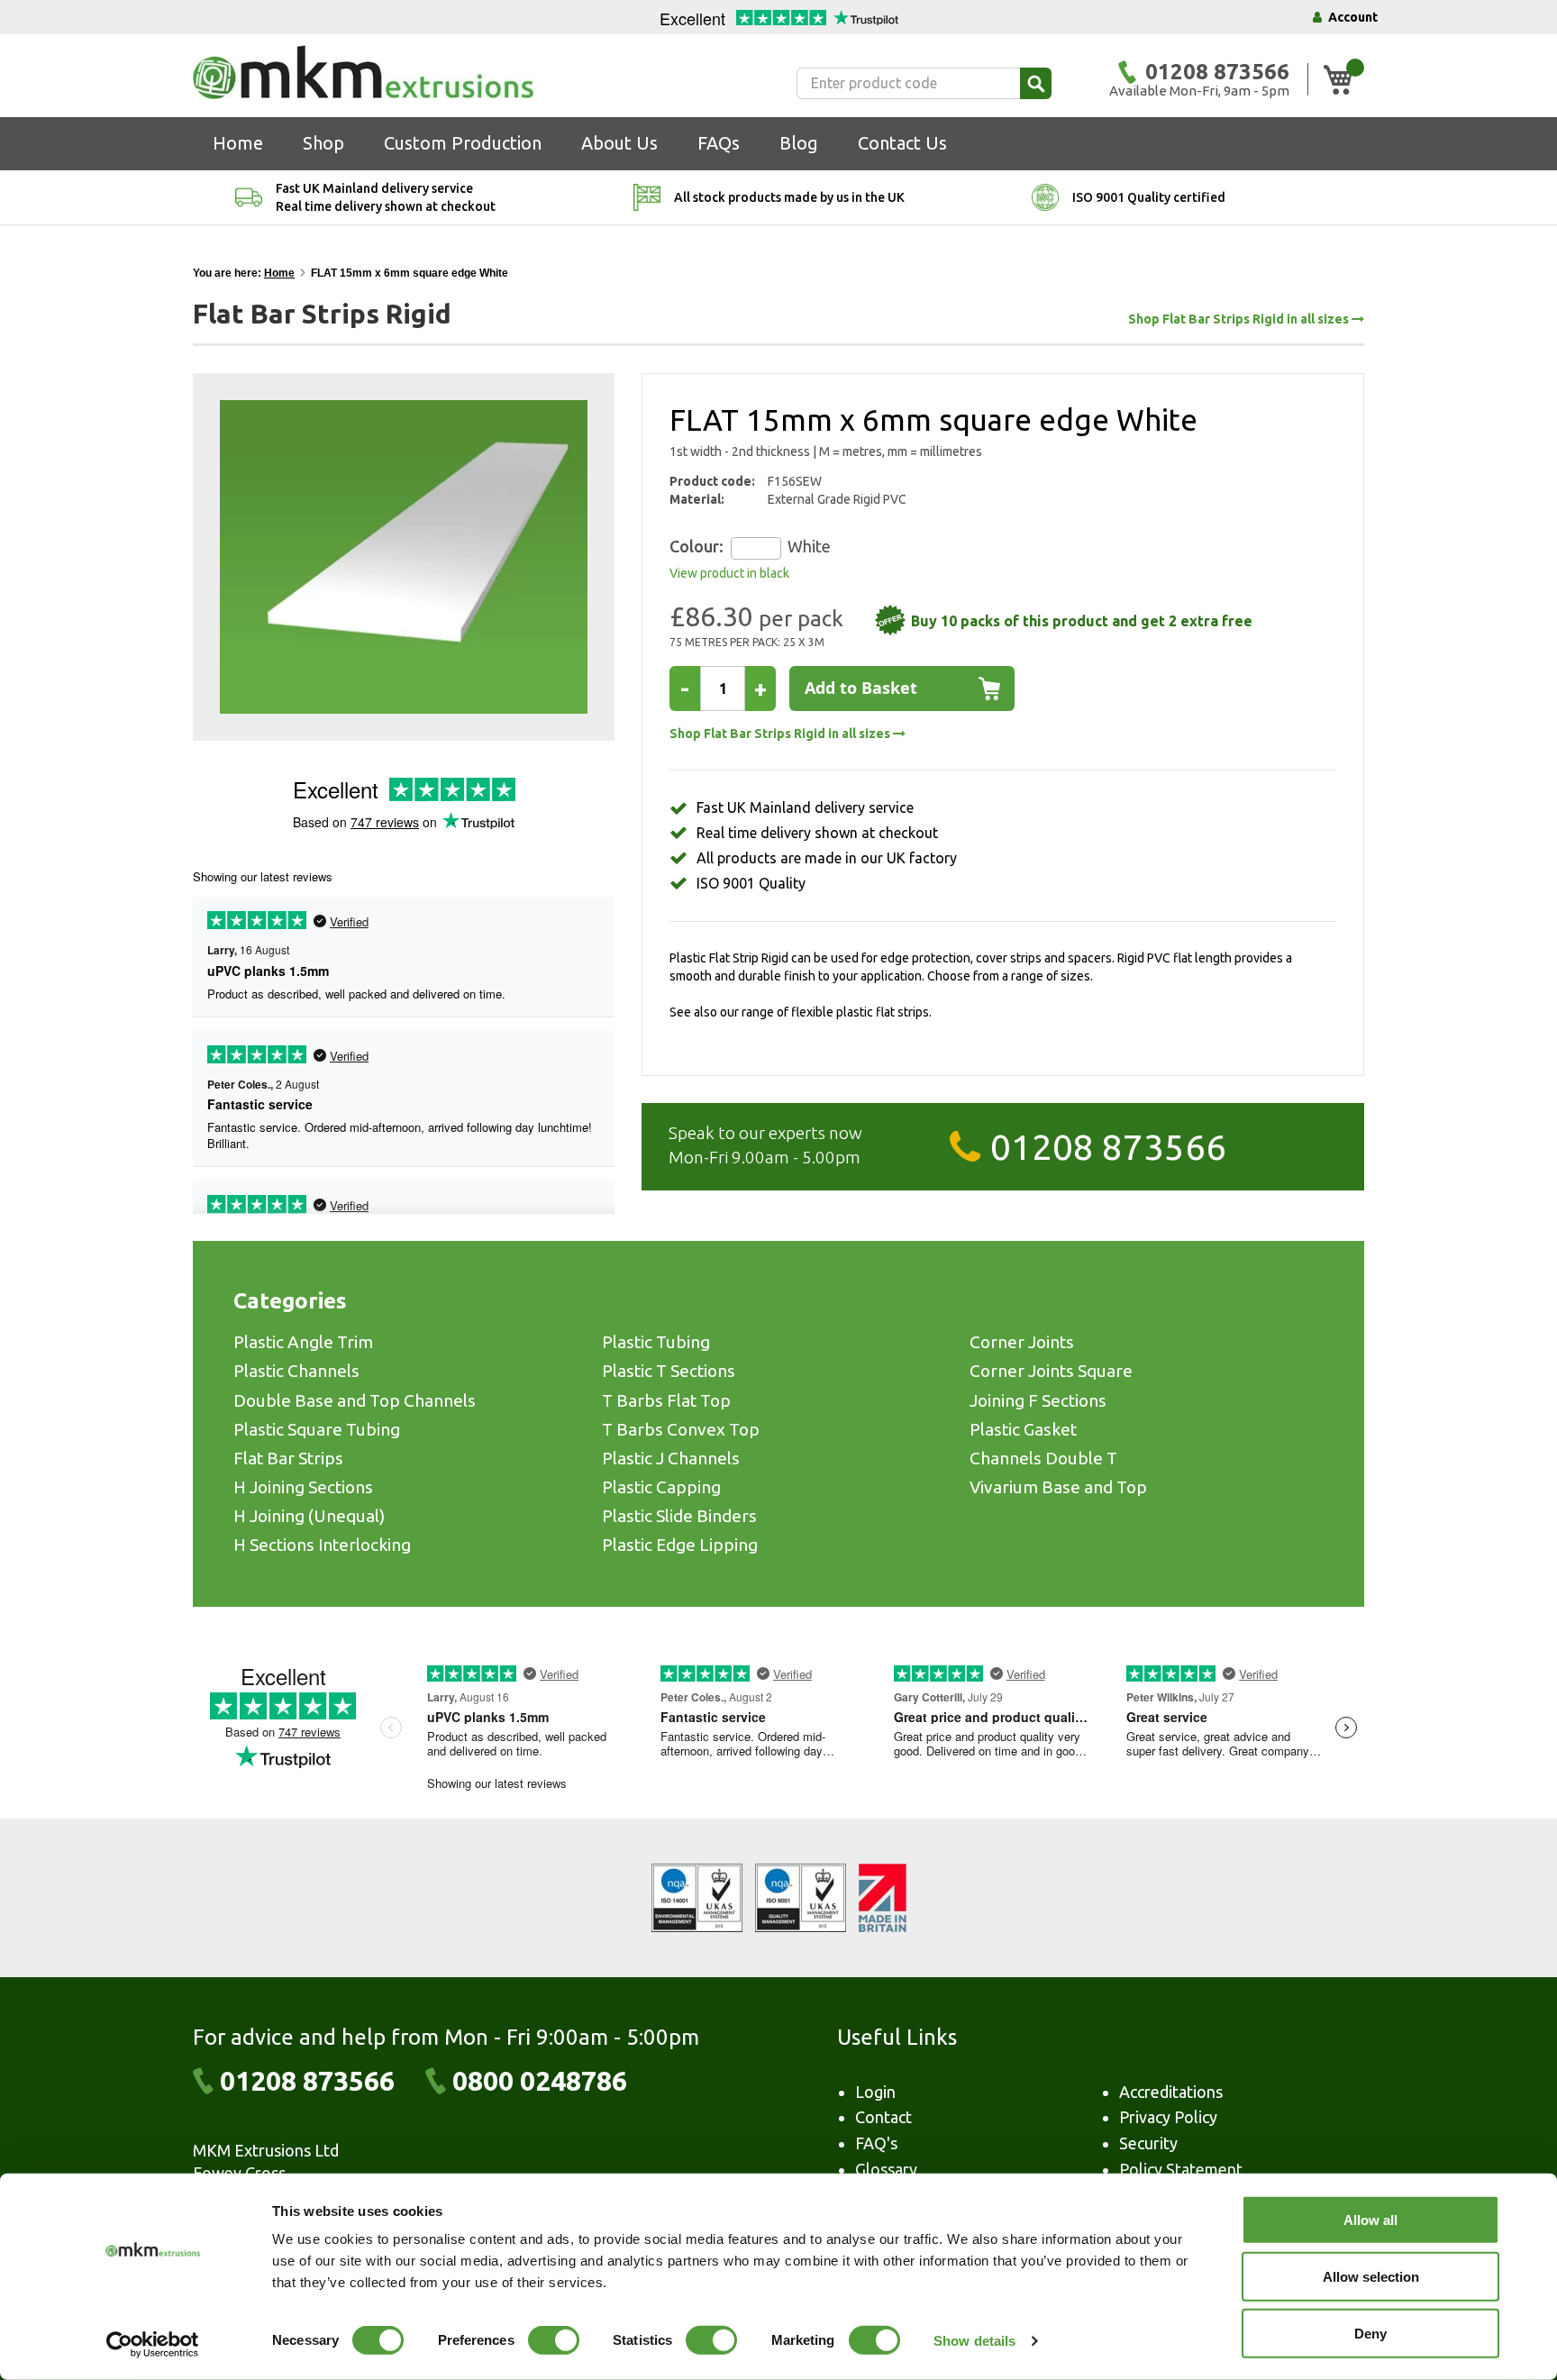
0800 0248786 (540, 2081)
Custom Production (463, 143)
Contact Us (902, 143)
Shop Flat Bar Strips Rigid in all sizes (1240, 319)
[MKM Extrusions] (363, 72)
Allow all (1370, 2220)
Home (238, 143)
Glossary (886, 2169)
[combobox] (924, 83)
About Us (619, 143)
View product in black (729, 573)
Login (875, 2092)
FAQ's (876, 2143)
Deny (1370, 2334)
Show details (974, 2340)
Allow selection (1371, 2277)
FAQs (719, 143)
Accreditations (1171, 2092)
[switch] (554, 2341)
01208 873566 (1108, 1147)
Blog (799, 143)
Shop (323, 143)
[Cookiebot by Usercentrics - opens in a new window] (153, 2345)
